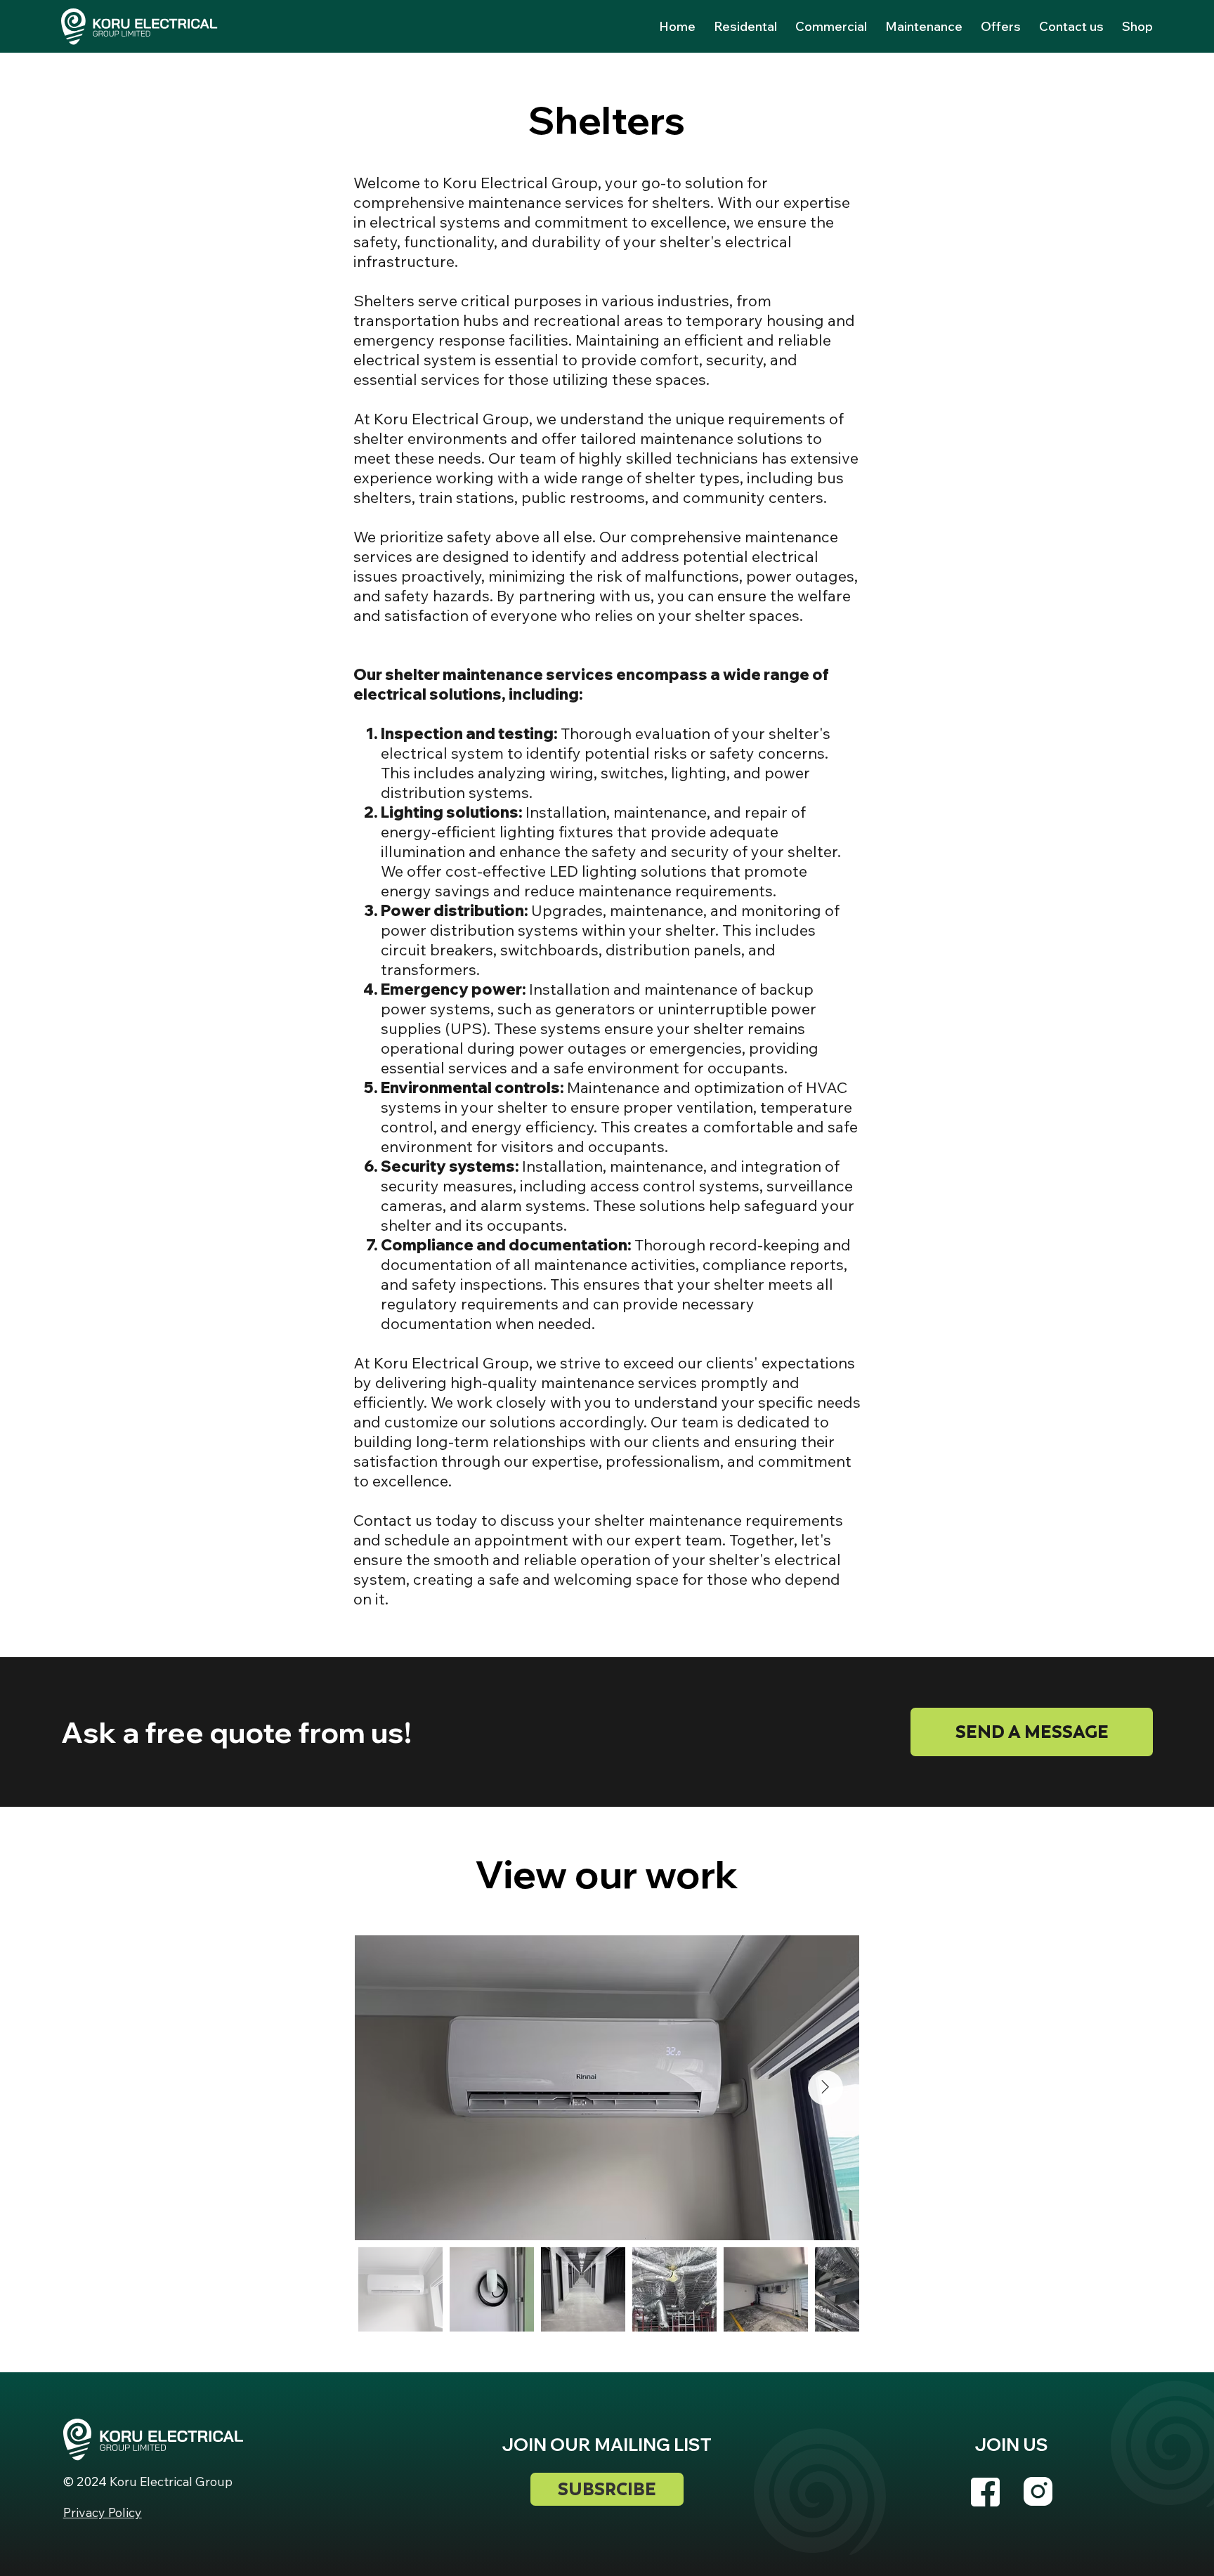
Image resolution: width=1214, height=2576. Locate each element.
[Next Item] (825, 2088)
